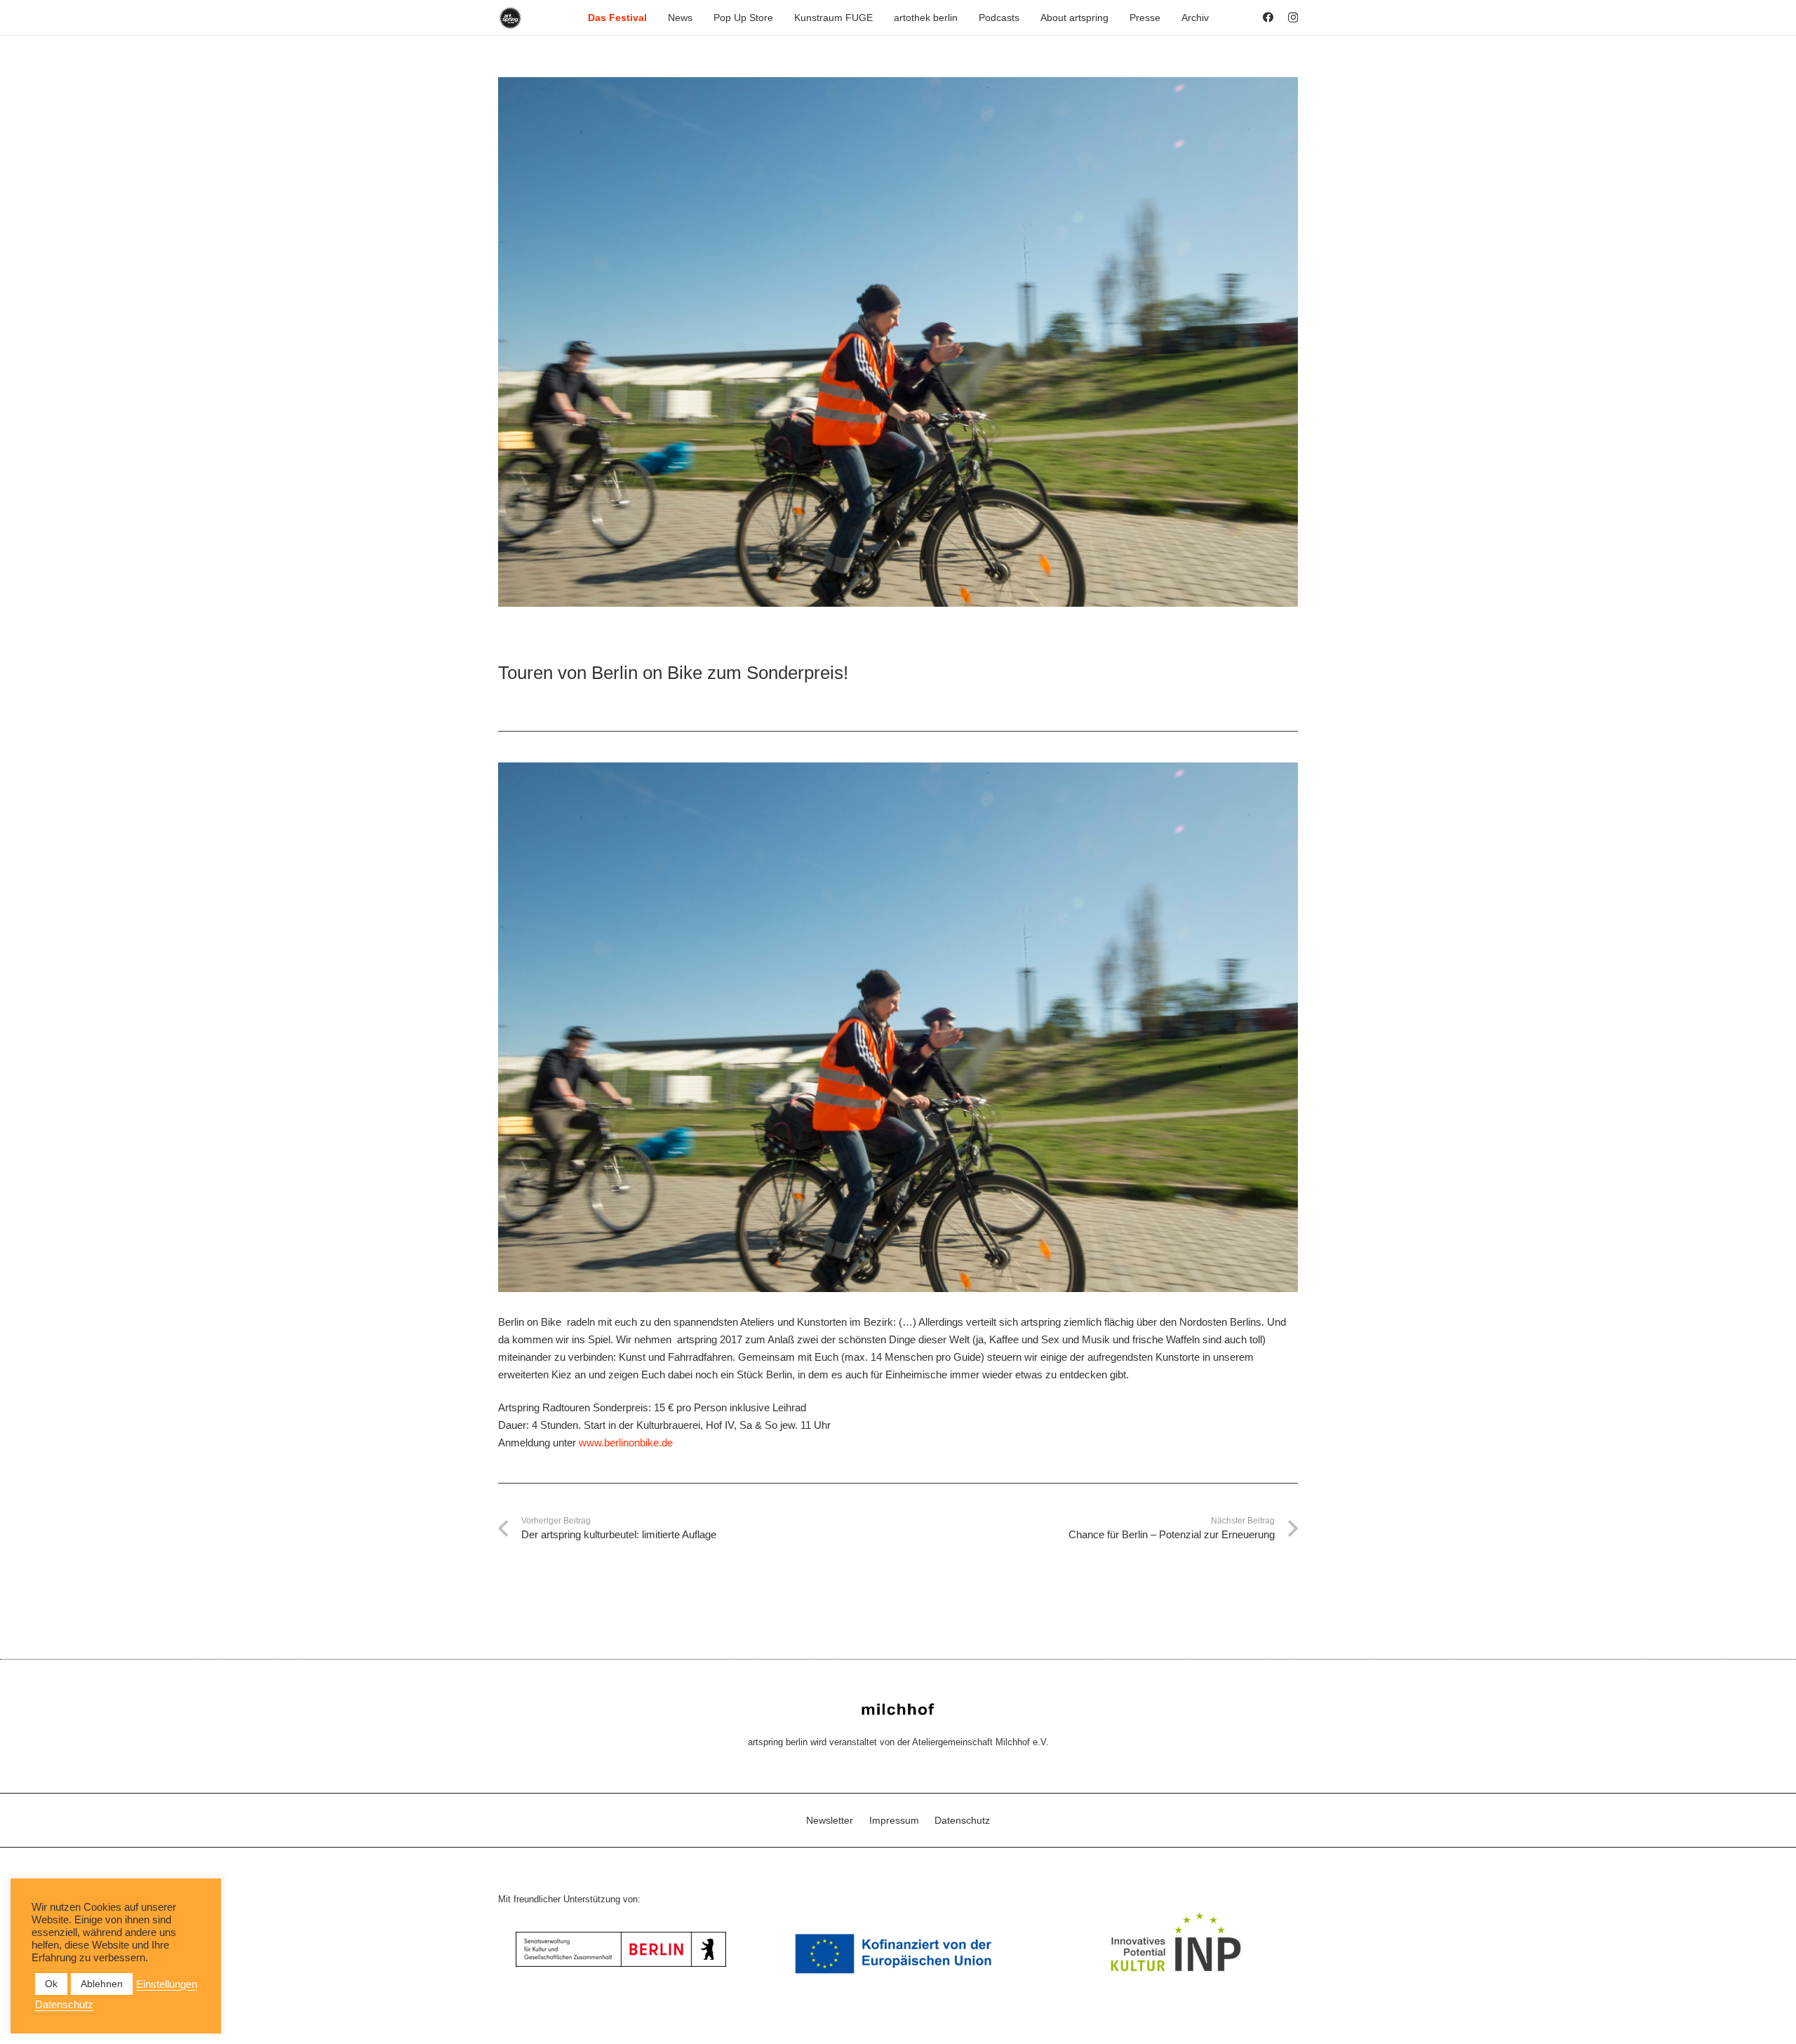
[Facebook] (1268, 17)
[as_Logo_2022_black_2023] (510, 18)
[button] (653, 18)
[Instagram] (1293, 18)
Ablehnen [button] (102, 1984)
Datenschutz (962, 1820)
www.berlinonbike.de (626, 1443)
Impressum (894, 1820)
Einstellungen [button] (167, 1984)
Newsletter (830, 1820)
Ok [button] (51, 1984)
